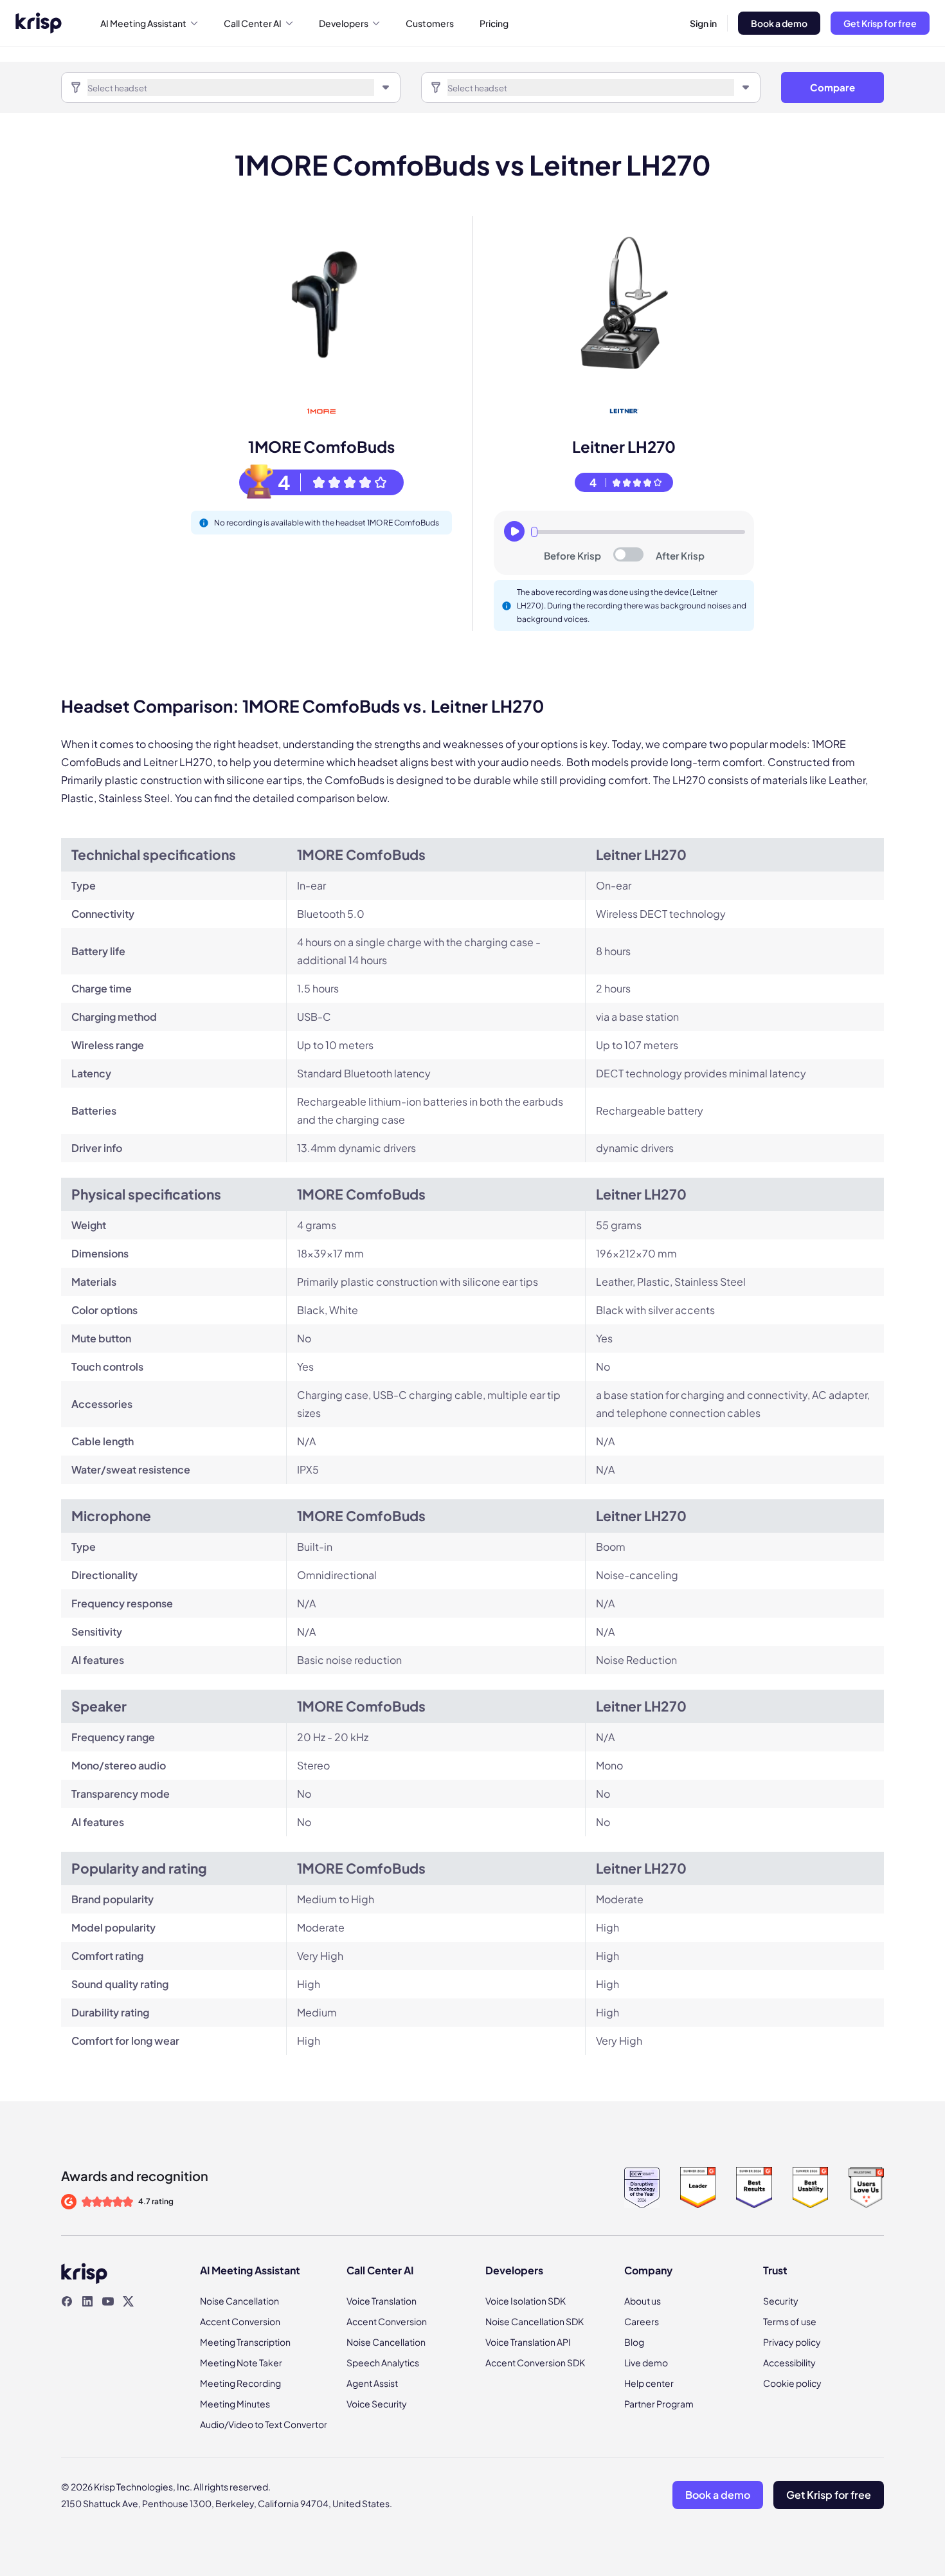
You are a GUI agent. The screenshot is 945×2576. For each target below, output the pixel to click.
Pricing (494, 23)
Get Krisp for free (880, 23)
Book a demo (779, 23)
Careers (642, 2321)
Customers (430, 23)
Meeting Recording (240, 2383)
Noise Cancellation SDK (535, 2321)
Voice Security (377, 2404)
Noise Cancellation (239, 2301)
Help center (649, 2383)
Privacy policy (792, 2342)
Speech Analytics (383, 2362)
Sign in (703, 23)
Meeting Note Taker (241, 2362)
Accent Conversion (240, 2321)
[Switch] (628, 554)
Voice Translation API (528, 2342)
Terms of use (790, 2321)
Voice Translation (382, 2301)
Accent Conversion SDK (535, 2362)
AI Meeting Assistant (143, 23)
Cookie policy (792, 2383)
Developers (344, 23)
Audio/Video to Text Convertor (264, 2424)
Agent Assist (372, 2383)
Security (781, 2301)
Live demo (646, 2362)
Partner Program (659, 2404)
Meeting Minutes (235, 2404)
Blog (634, 2342)
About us (643, 2301)
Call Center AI (253, 23)
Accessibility (789, 2362)
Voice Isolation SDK (526, 2301)
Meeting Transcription (245, 2342)
